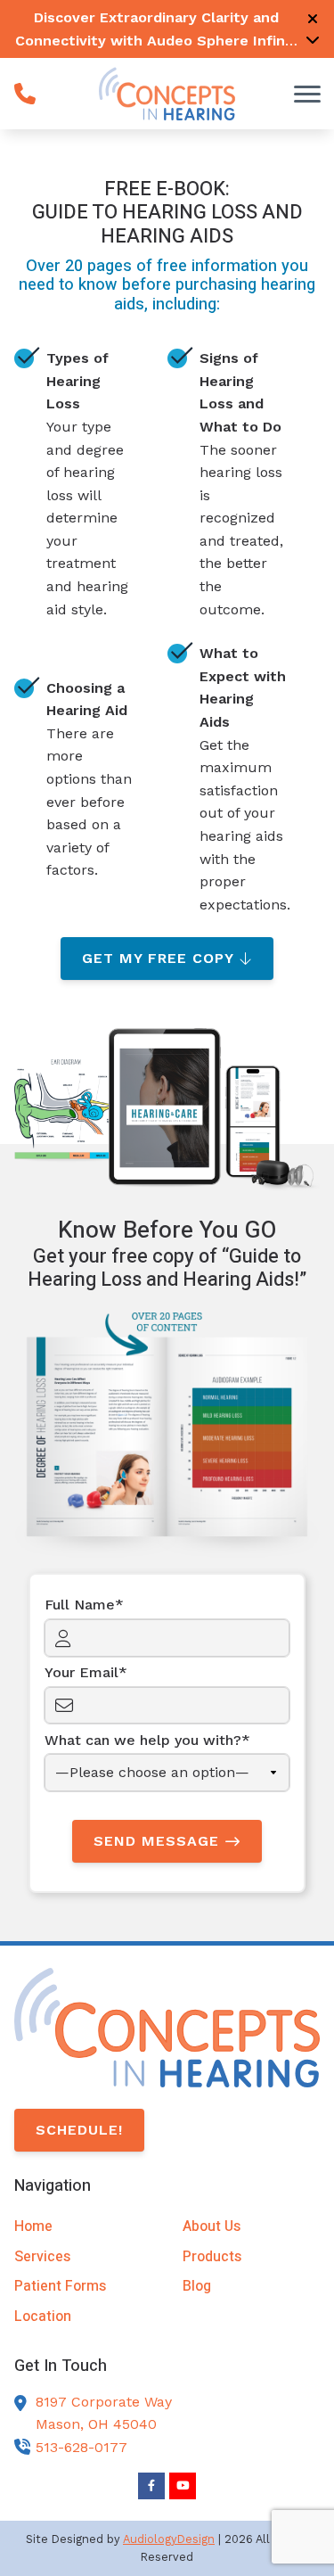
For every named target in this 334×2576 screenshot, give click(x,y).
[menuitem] (83, 2227)
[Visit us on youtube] (183, 2486)
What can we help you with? (143, 1740)
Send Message (156, 1841)
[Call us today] (25, 94)
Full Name (80, 1605)
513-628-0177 (81, 2447)
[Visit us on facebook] (151, 2486)
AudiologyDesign (169, 2539)
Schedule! (79, 2130)
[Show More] (313, 39)
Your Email (81, 1672)
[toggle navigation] (307, 94)
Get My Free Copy (158, 958)
